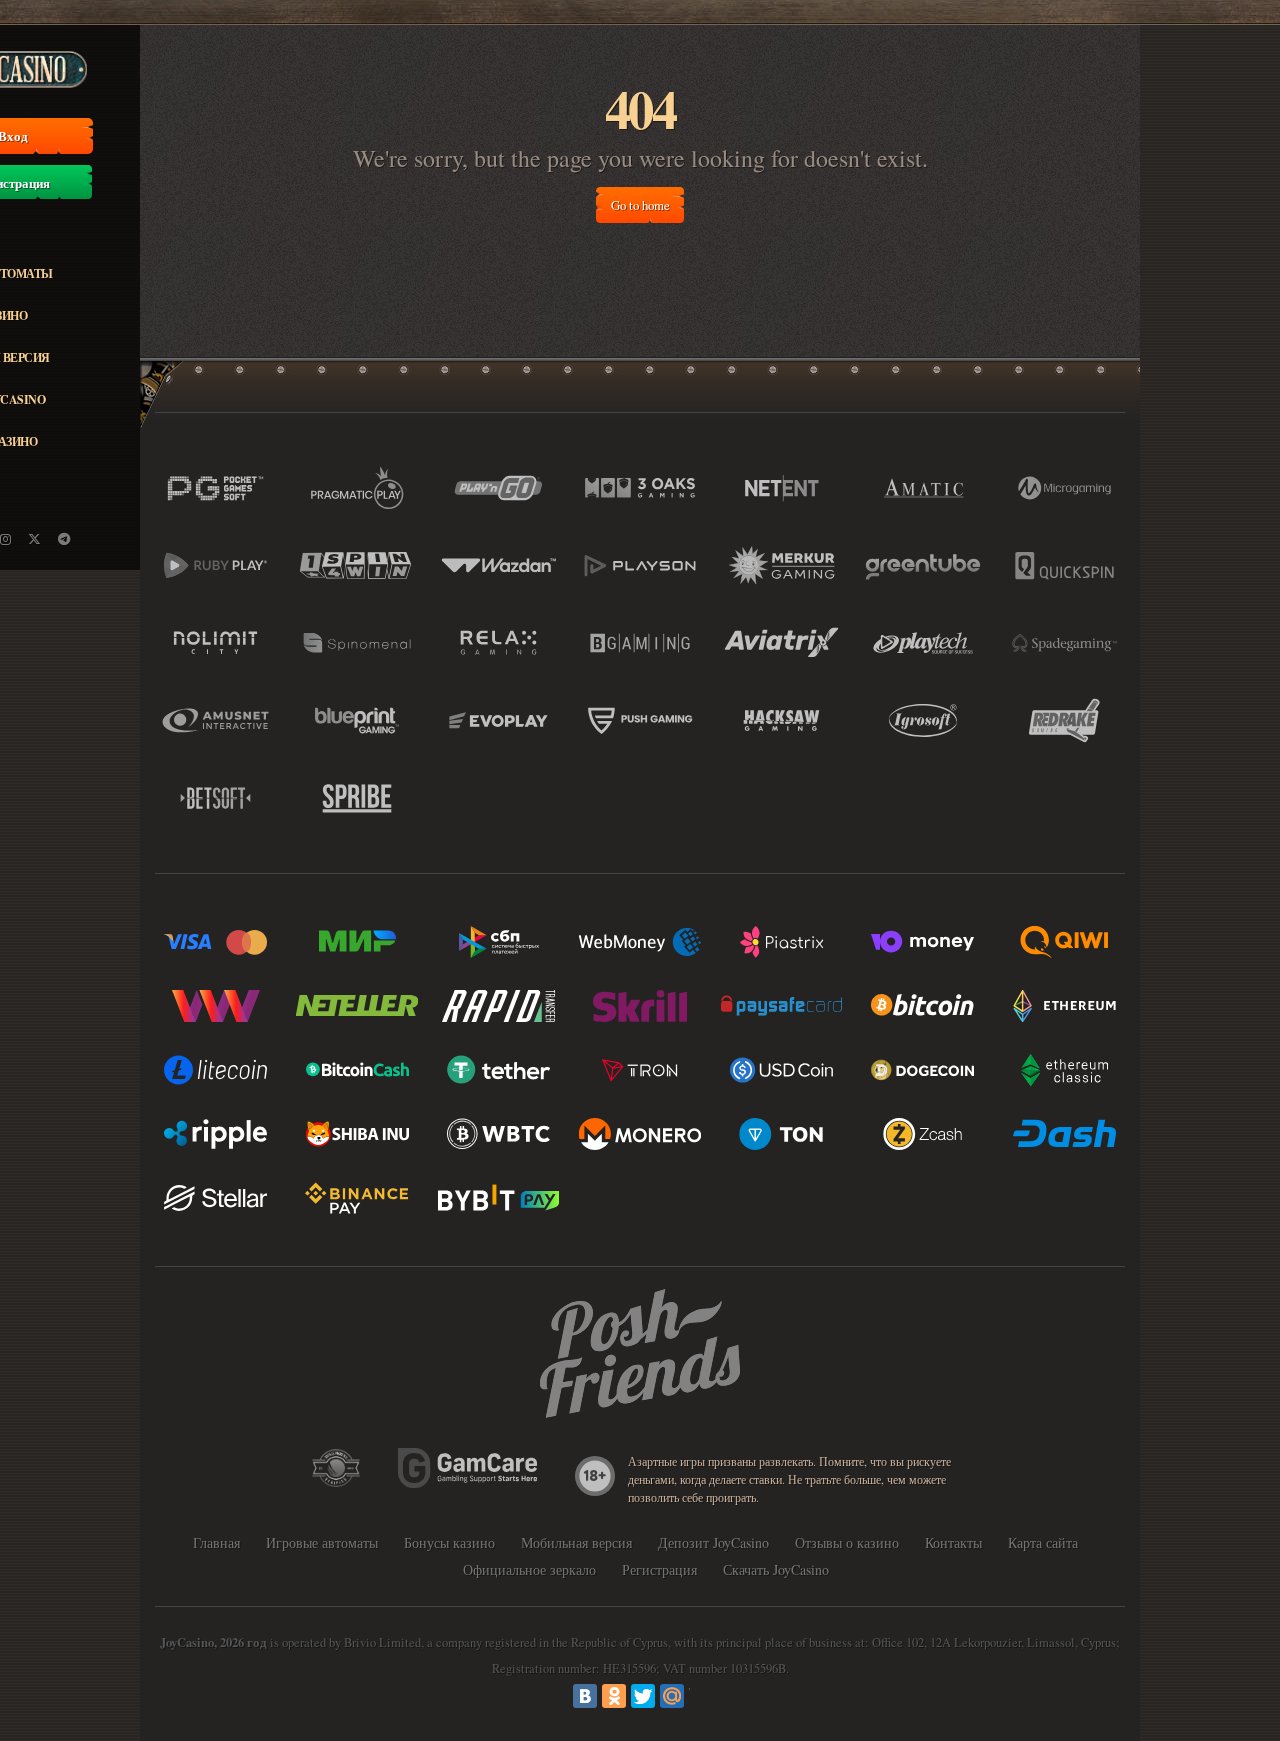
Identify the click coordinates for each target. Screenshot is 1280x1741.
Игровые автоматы (322, 1542)
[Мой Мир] (672, 1696)
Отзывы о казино (847, 1542)
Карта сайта (1043, 1542)
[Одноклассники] (614, 1696)
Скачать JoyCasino (776, 1569)
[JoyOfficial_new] (35, 539)
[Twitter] (643, 1696)
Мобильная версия (576, 1542)
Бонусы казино (449, 1542)
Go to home (640, 205)
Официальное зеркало (529, 1569)
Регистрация (659, 1569)
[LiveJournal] (701, 1696)
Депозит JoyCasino (713, 1542)
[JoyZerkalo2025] (64, 539)
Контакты (953, 1542)
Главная (216, 1542)
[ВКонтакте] (585, 1696)
